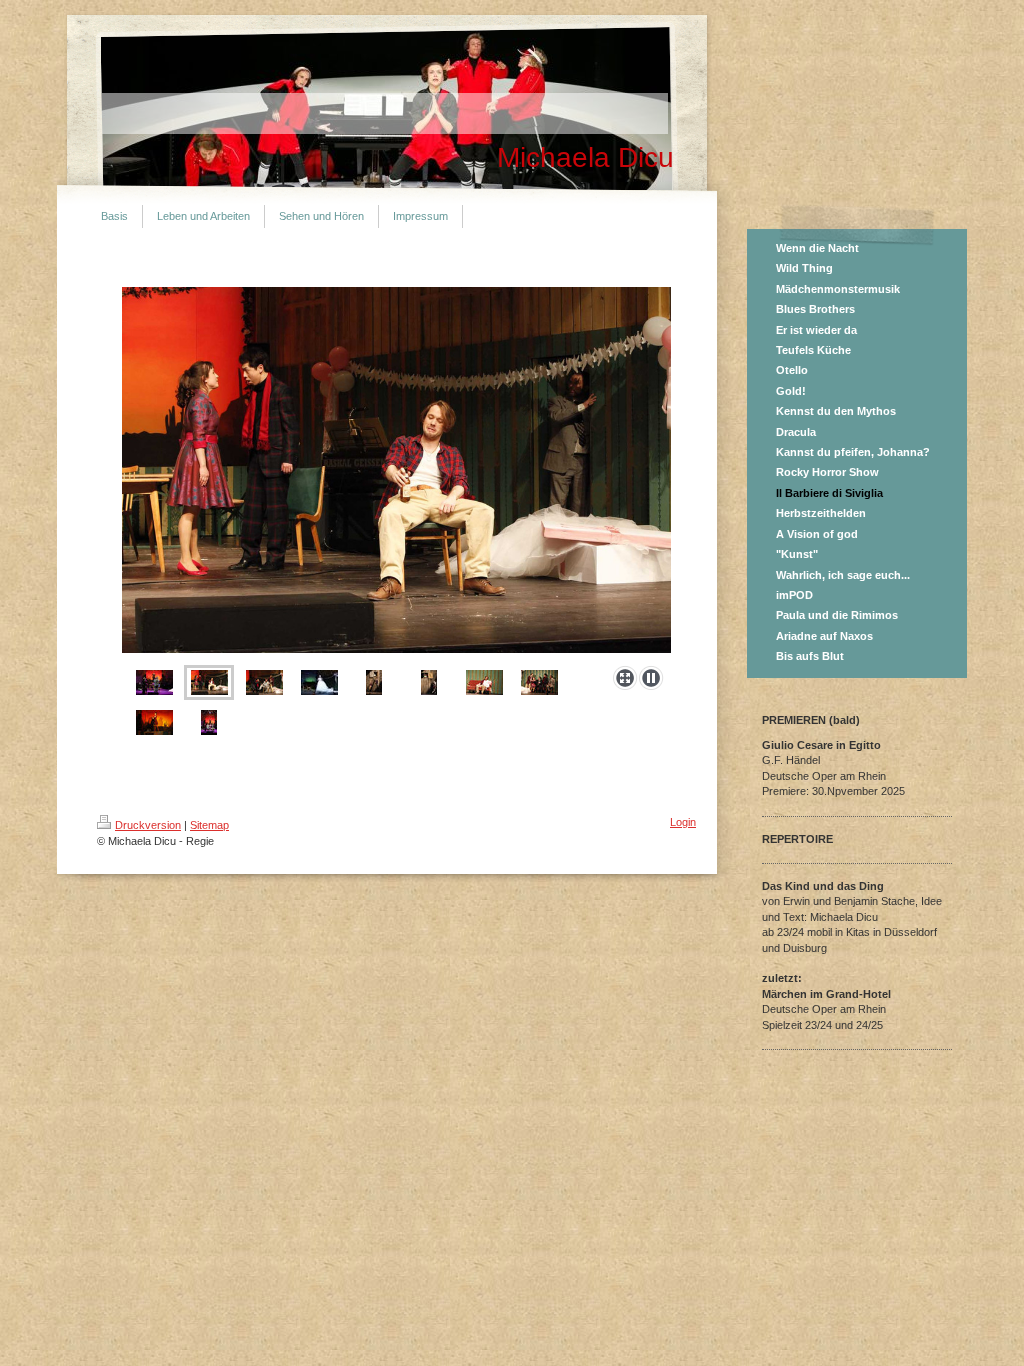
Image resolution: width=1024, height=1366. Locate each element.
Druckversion (148, 825)
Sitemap (209, 825)
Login (683, 822)
